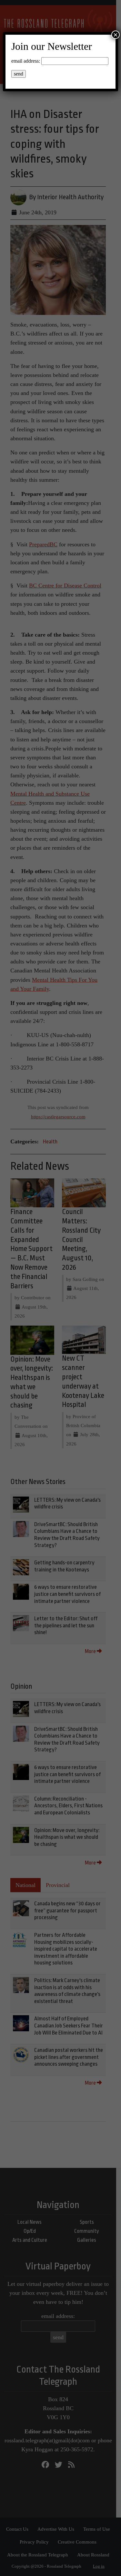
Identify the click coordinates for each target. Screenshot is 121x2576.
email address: (26, 61)
